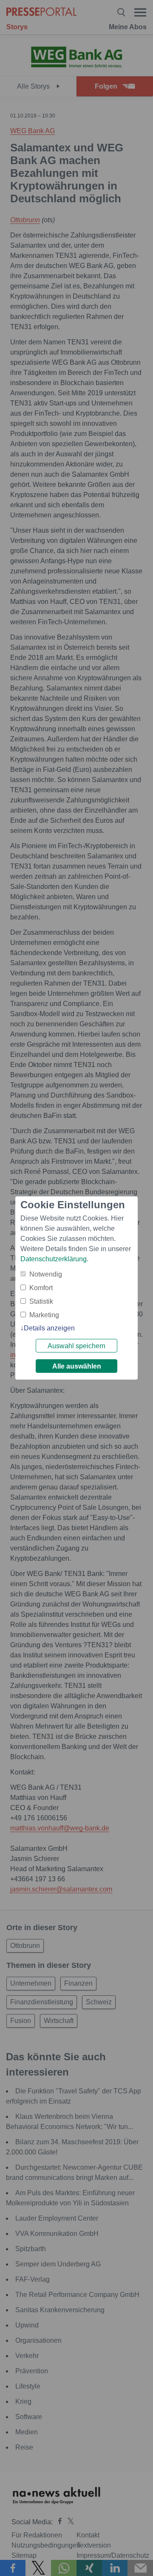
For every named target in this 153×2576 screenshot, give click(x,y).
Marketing (44, 1315)
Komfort (41, 1288)
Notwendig (46, 1274)
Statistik (41, 1301)
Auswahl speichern (76, 1346)
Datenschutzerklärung (54, 1259)
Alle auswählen (77, 1366)
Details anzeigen (49, 1328)
